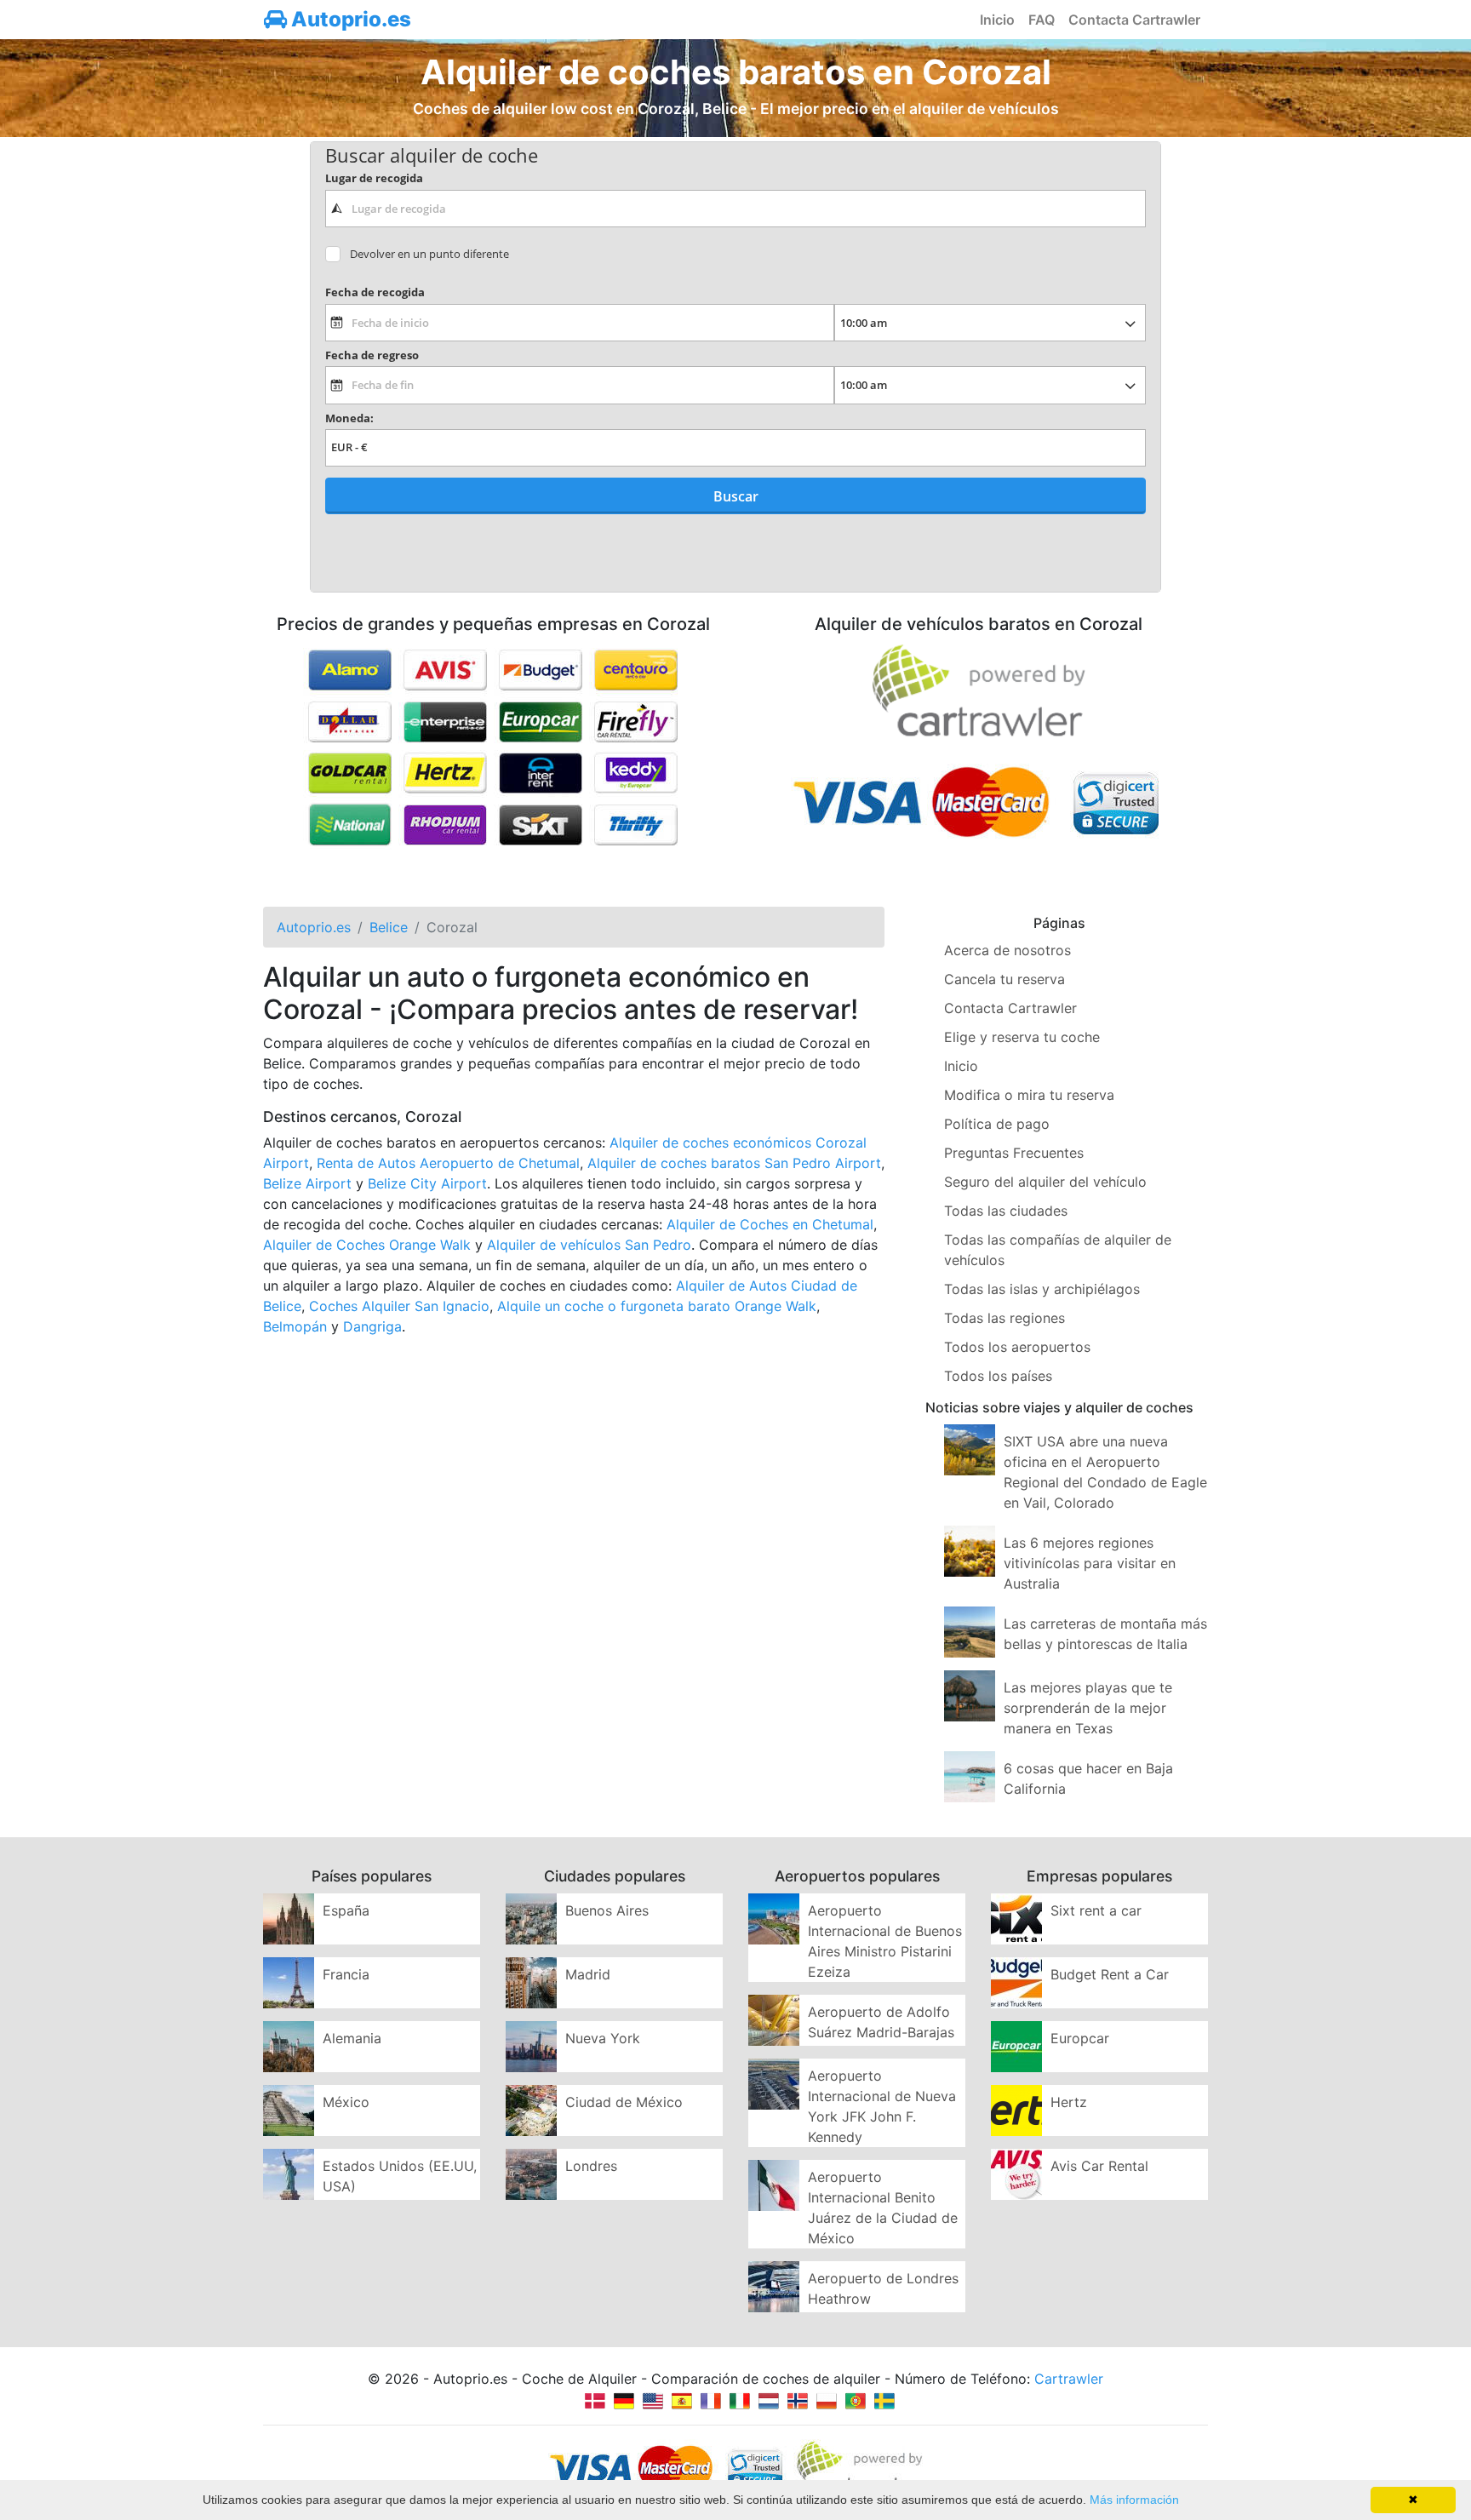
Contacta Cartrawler (1134, 20)
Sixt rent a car (1096, 1910)
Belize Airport (307, 1183)
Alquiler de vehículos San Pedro (589, 1245)
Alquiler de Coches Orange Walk (367, 1245)
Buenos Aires (607, 1910)
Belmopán (295, 1326)
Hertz (1069, 2102)
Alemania (352, 2038)
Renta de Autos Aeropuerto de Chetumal (448, 1163)
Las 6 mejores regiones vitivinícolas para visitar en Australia (1090, 1563)
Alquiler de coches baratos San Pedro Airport (734, 1163)
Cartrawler (1069, 2379)
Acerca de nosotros (1007, 950)
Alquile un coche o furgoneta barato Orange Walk (657, 1306)
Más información (1134, 2500)
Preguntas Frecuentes (1014, 1153)
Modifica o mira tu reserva (1029, 1095)
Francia (346, 1974)
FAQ (1042, 20)
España (346, 1910)
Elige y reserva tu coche (1022, 1037)
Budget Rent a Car (1110, 1974)
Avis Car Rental (1099, 2166)
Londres (591, 2166)
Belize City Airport (427, 1183)
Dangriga (372, 1326)
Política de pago (997, 1124)
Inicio (997, 20)
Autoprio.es (349, 19)
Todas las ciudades (1006, 1211)
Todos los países (998, 1376)
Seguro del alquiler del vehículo (1045, 1182)
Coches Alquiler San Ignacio (399, 1306)
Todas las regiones (1005, 1318)
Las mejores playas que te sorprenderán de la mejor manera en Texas (1088, 1708)
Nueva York (603, 2038)
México (346, 2102)
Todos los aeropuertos (1017, 1347)
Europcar (1080, 2038)
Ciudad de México (624, 2102)
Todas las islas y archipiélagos (1042, 1289)
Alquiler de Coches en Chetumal (770, 1224)
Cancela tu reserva (1005, 979)
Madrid (588, 1974)
